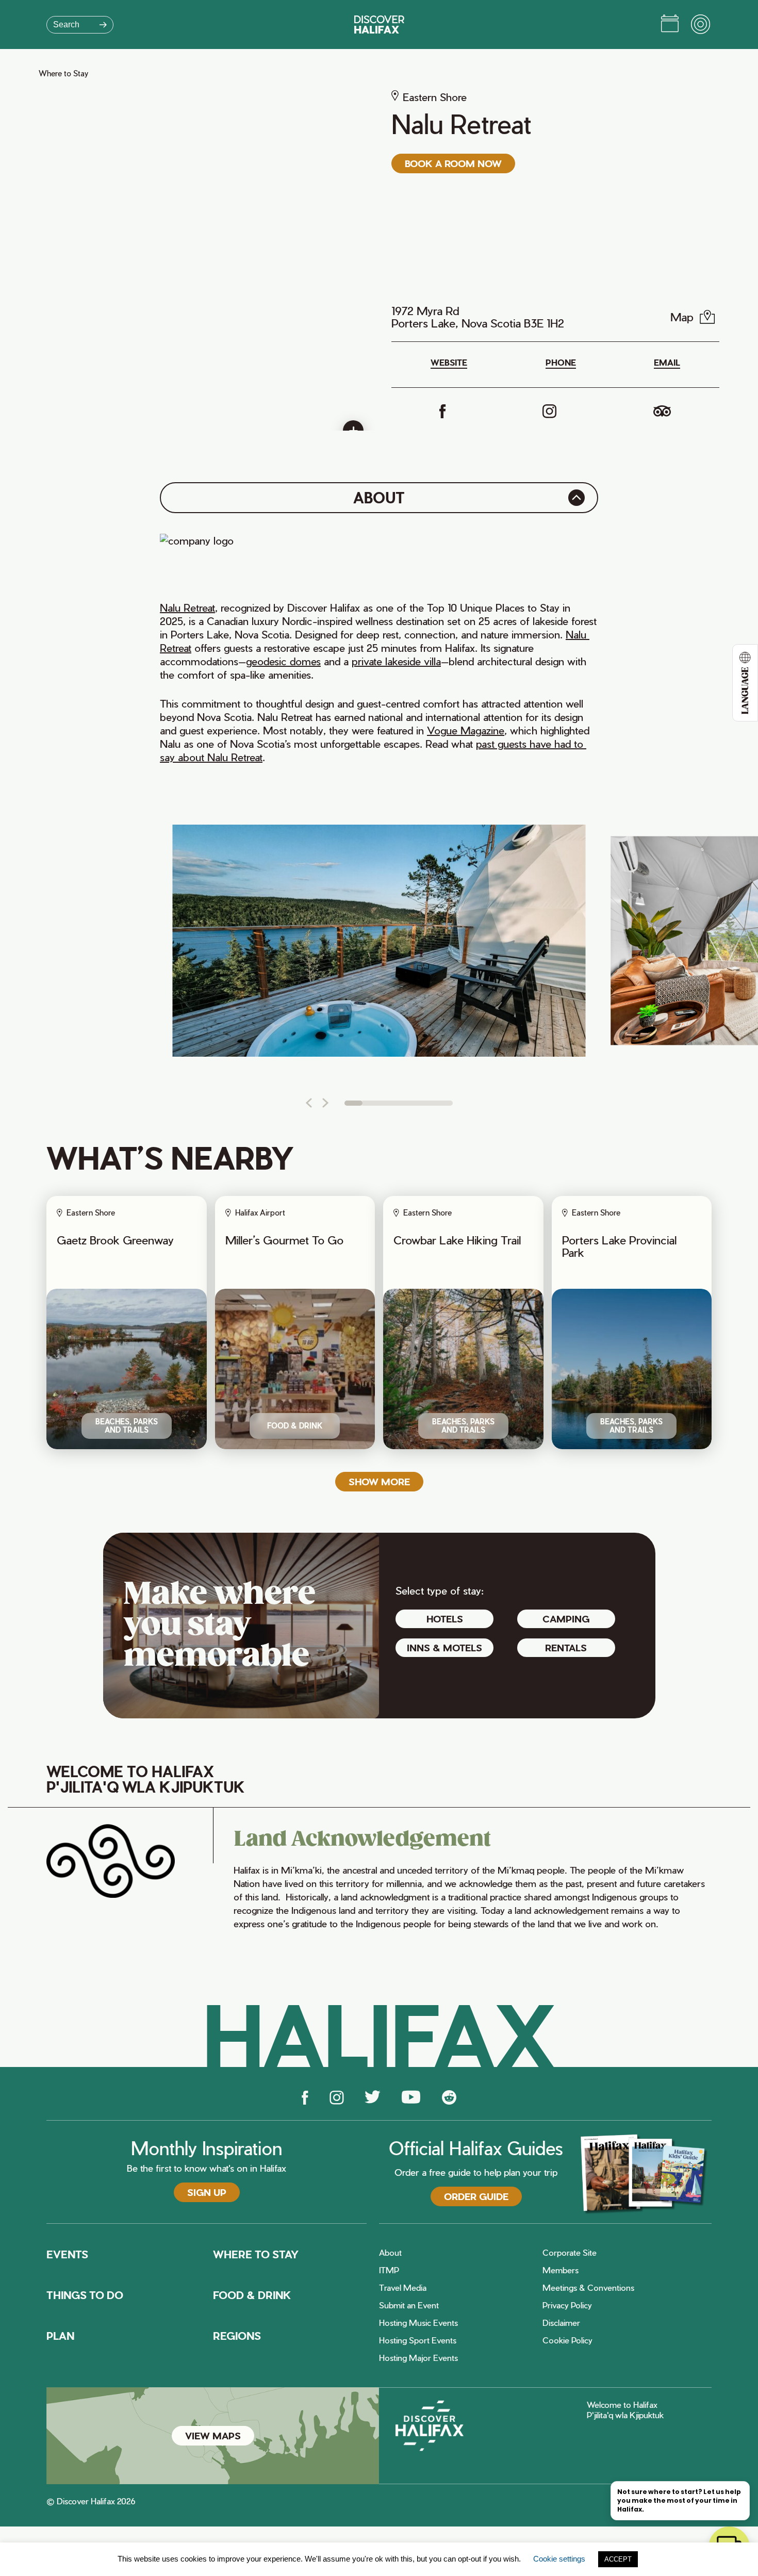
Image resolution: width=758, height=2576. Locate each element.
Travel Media (403, 2288)
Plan (60, 2336)
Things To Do (85, 2295)
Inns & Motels (444, 1647)
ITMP (389, 2270)
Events (67, 2254)
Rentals (566, 1647)
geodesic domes (283, 661)
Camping (566, 1619)
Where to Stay (63, 73)
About (390, 2253)
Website (449, 363)
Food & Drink (252, 2295)
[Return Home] (379, 24)
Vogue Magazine (466, 730)
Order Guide (476, 2196)
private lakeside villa (396, 661)
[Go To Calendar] (670, 25)
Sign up (207, 2192)
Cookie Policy (567, 2340)
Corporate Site (570, 2253)
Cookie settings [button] (559, 2559)
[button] (309, 1103)
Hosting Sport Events (418, 2340)
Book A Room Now (453, 163)
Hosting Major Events (418, 2358)
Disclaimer (561, 2323)
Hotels (445, 1619)
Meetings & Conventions (588, 2288)
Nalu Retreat (187, 608)
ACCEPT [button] (618, 2559)
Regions (237, 2336)
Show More (379, 1481)
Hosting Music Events (418, 2323)
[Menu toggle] (701, 25)
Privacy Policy (567, 2305)
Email (667, 363)
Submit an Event (409, 2305)
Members (561, 2270)
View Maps (213, 2435)
